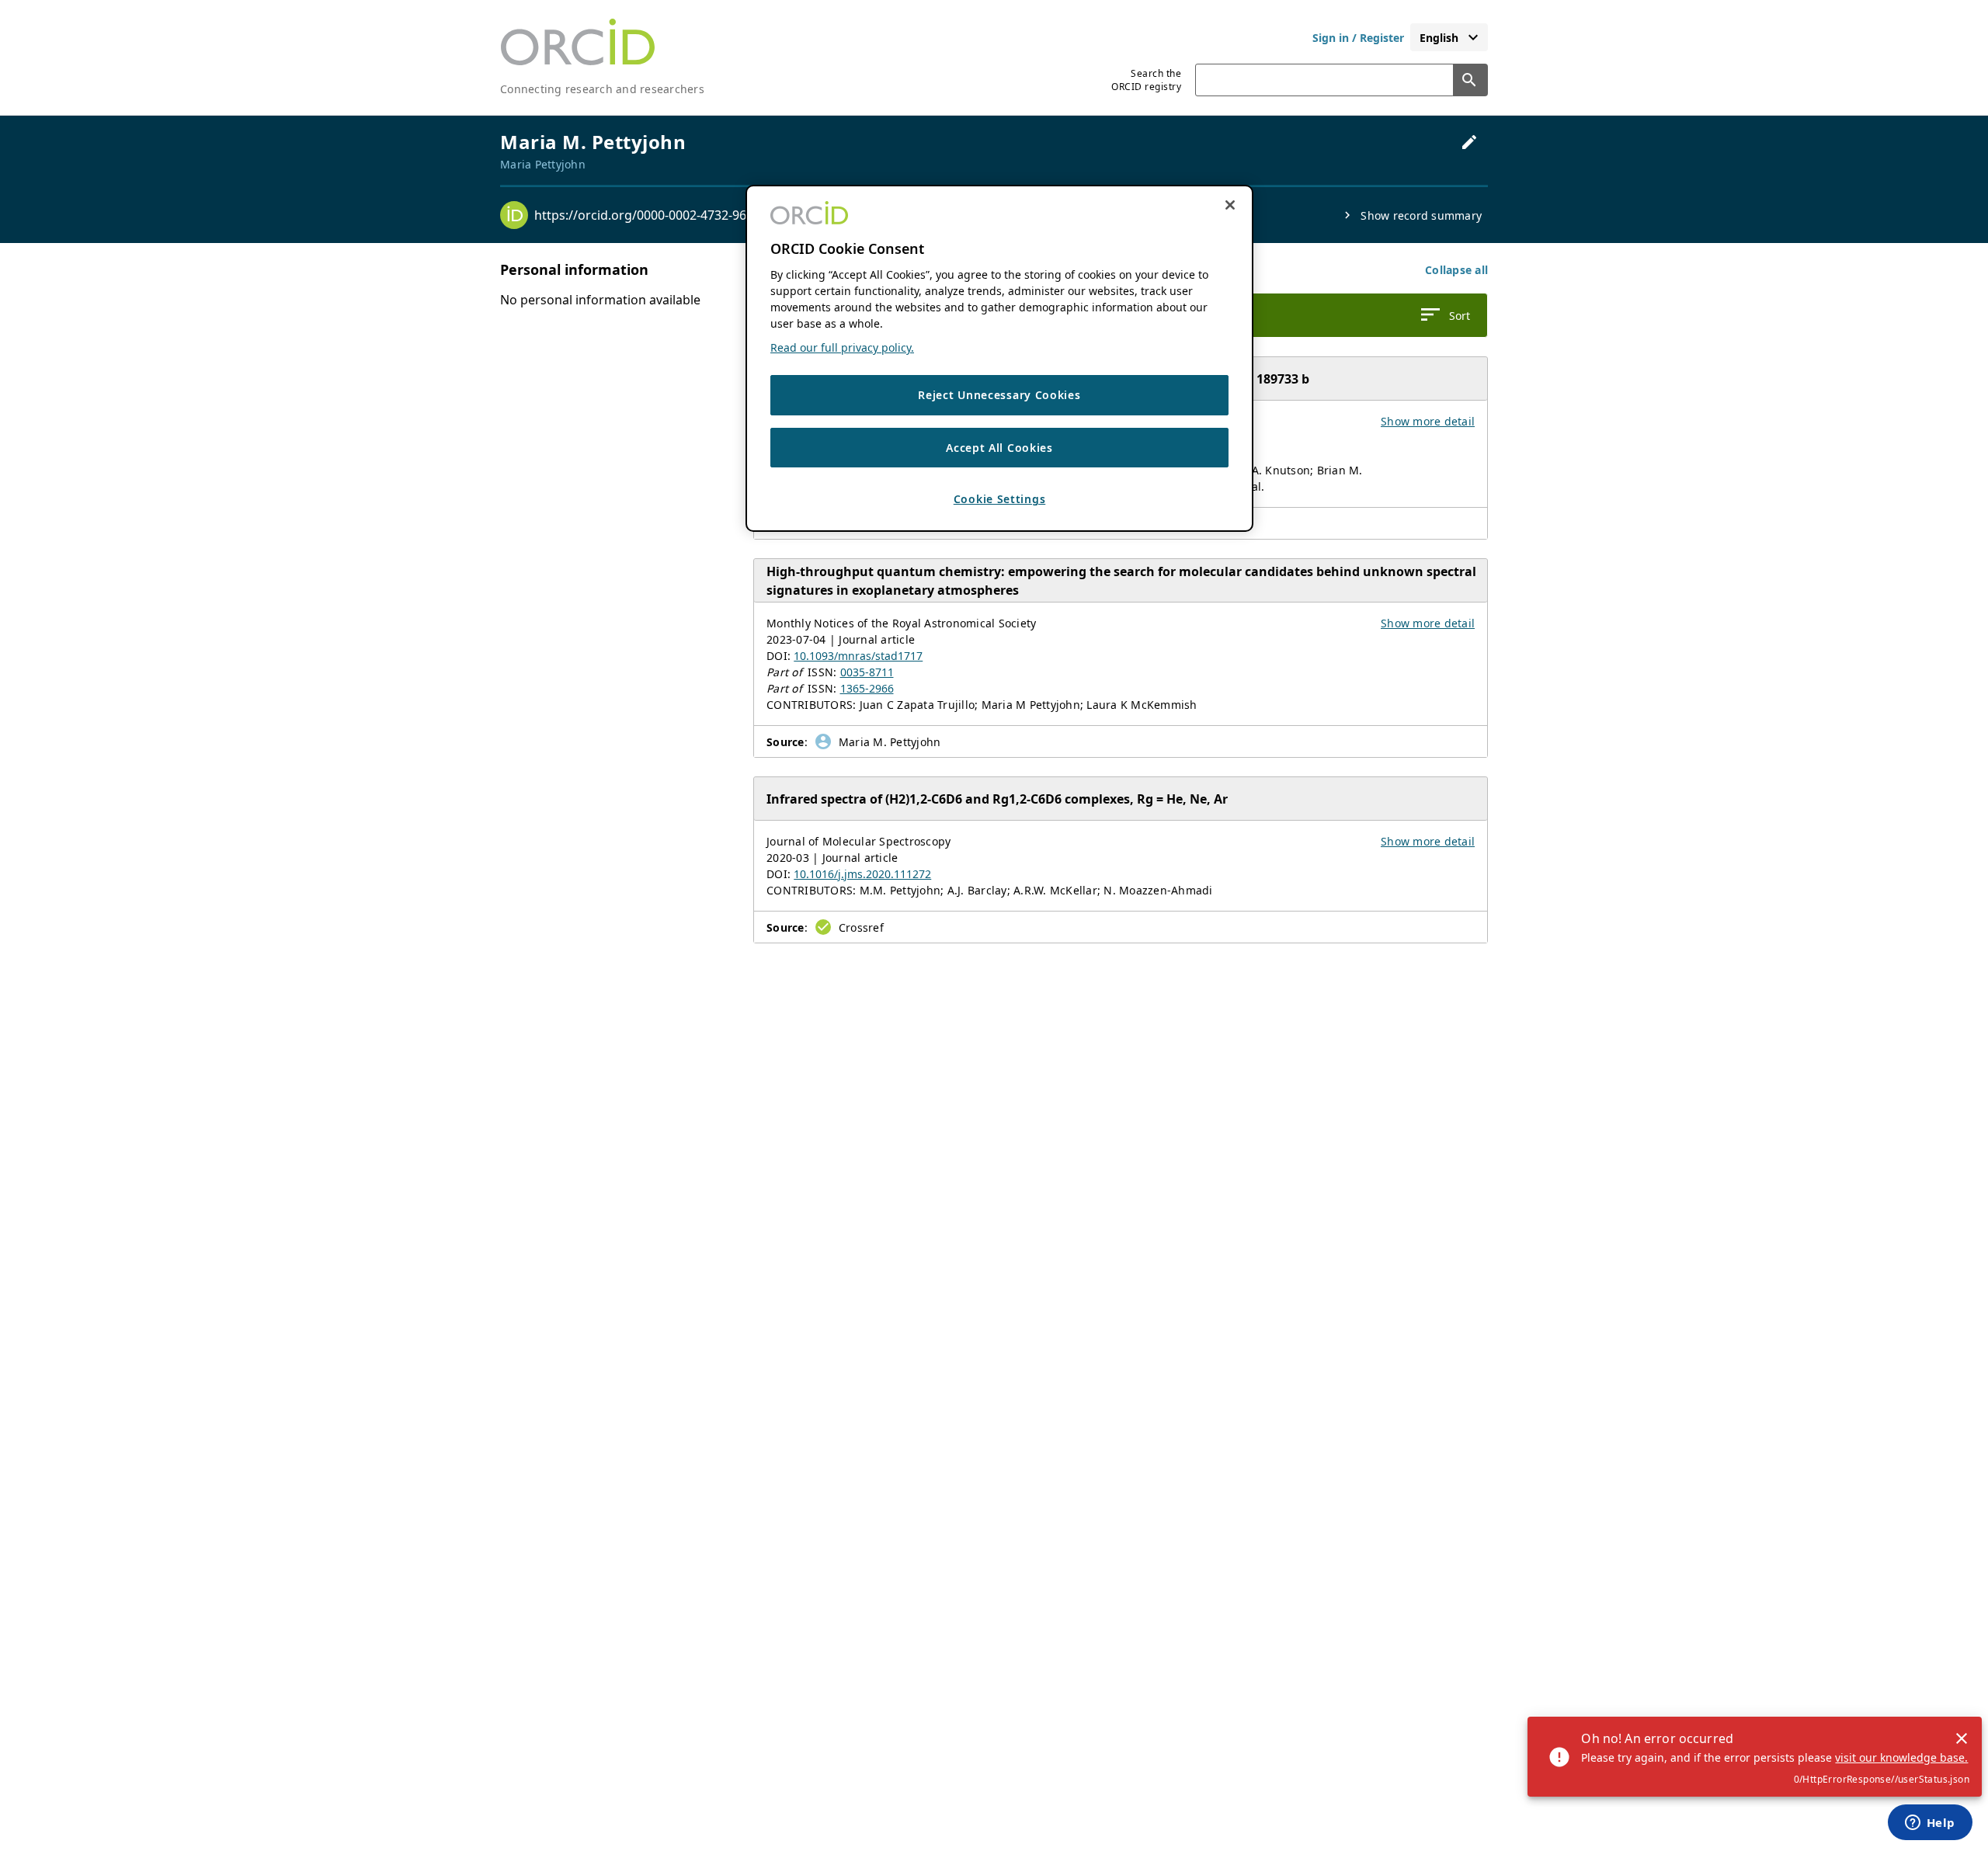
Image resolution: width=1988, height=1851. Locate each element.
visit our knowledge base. (1901, 1757)
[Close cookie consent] (1230, 205)
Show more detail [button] (1428, 421)
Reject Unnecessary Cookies (999, 396)
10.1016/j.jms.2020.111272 (862, 874)
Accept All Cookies (999, 448)
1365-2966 (867, 688)
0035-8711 (867, 672)
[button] (1456, 270)
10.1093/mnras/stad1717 (858, 656)
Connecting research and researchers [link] (602, 89)
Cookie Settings (1000, 500)
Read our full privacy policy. (842, 348)
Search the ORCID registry (1146, 80)
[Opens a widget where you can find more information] (1930, 1824)
